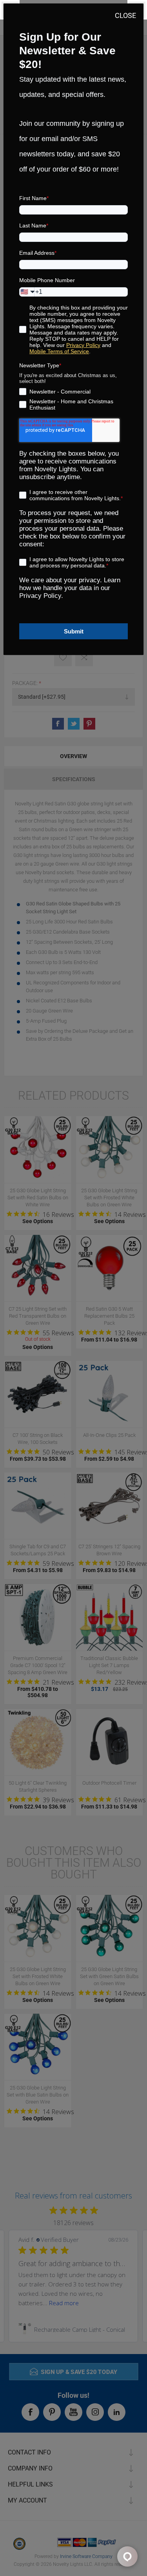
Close (125, 15)
